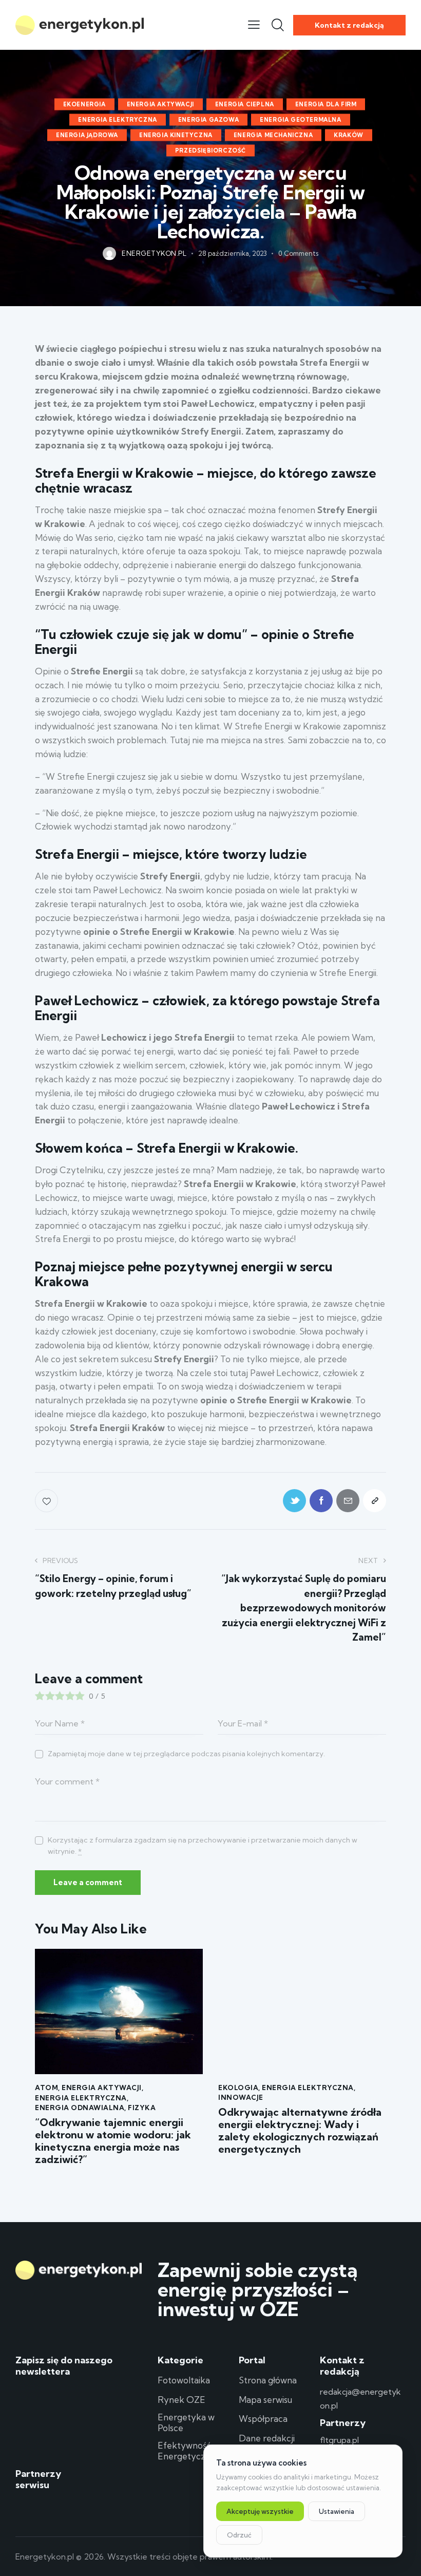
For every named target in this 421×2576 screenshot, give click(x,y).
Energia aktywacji (160, 104)
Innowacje (241, 2097)
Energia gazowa (208, 119)
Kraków (349, 135)
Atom (46, 2088)
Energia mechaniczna (273, 135)
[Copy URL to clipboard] (375, 1501)
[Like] (47, 1501)
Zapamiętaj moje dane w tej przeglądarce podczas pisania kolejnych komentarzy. (186, 1754)
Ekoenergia (84, 104)
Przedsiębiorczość (210, 150)
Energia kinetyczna (176, 135)
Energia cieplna (245, 104)
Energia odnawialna (80, 2108)
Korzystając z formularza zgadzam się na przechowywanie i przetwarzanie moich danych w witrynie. (203, 1846)
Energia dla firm (326, 104)
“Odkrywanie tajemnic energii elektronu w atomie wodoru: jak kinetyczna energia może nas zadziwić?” (113, 2141)
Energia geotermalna (300, 119)
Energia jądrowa (87, 135)
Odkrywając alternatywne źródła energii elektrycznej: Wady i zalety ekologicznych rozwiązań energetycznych (300, 2131)
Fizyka (142, 2108)
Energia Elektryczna (117, 119)
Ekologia (238, 2088)
